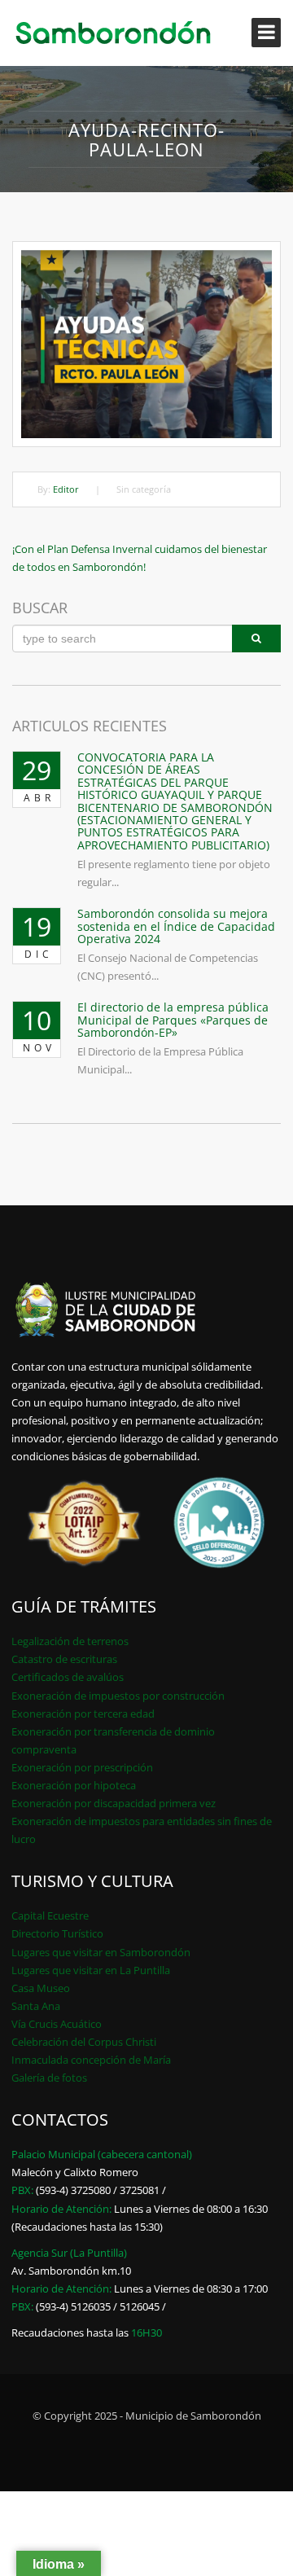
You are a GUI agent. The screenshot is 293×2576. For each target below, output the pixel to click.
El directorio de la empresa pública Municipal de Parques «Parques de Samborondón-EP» (173, 1020)
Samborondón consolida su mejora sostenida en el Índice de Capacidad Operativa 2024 (176, 926)
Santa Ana (36, 2006)
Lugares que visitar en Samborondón (101, 1952)
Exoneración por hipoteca (74, 1785)
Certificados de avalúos (68, 1677)
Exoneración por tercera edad (83, 1714)
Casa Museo (41, 1988)
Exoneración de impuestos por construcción (118, 1696)
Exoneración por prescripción (82, 1767)
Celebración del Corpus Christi (84, 2042)
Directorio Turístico (57, 1933)
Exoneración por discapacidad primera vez (114, 1803)
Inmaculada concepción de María (91, 2060)
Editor (66, 489)
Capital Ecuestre (50, 1916)
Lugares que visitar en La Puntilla (91, 1970)
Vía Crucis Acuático (57, 2024)
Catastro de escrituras (64, 1659)
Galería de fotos (49, 2078)
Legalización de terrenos (70, 1641)
